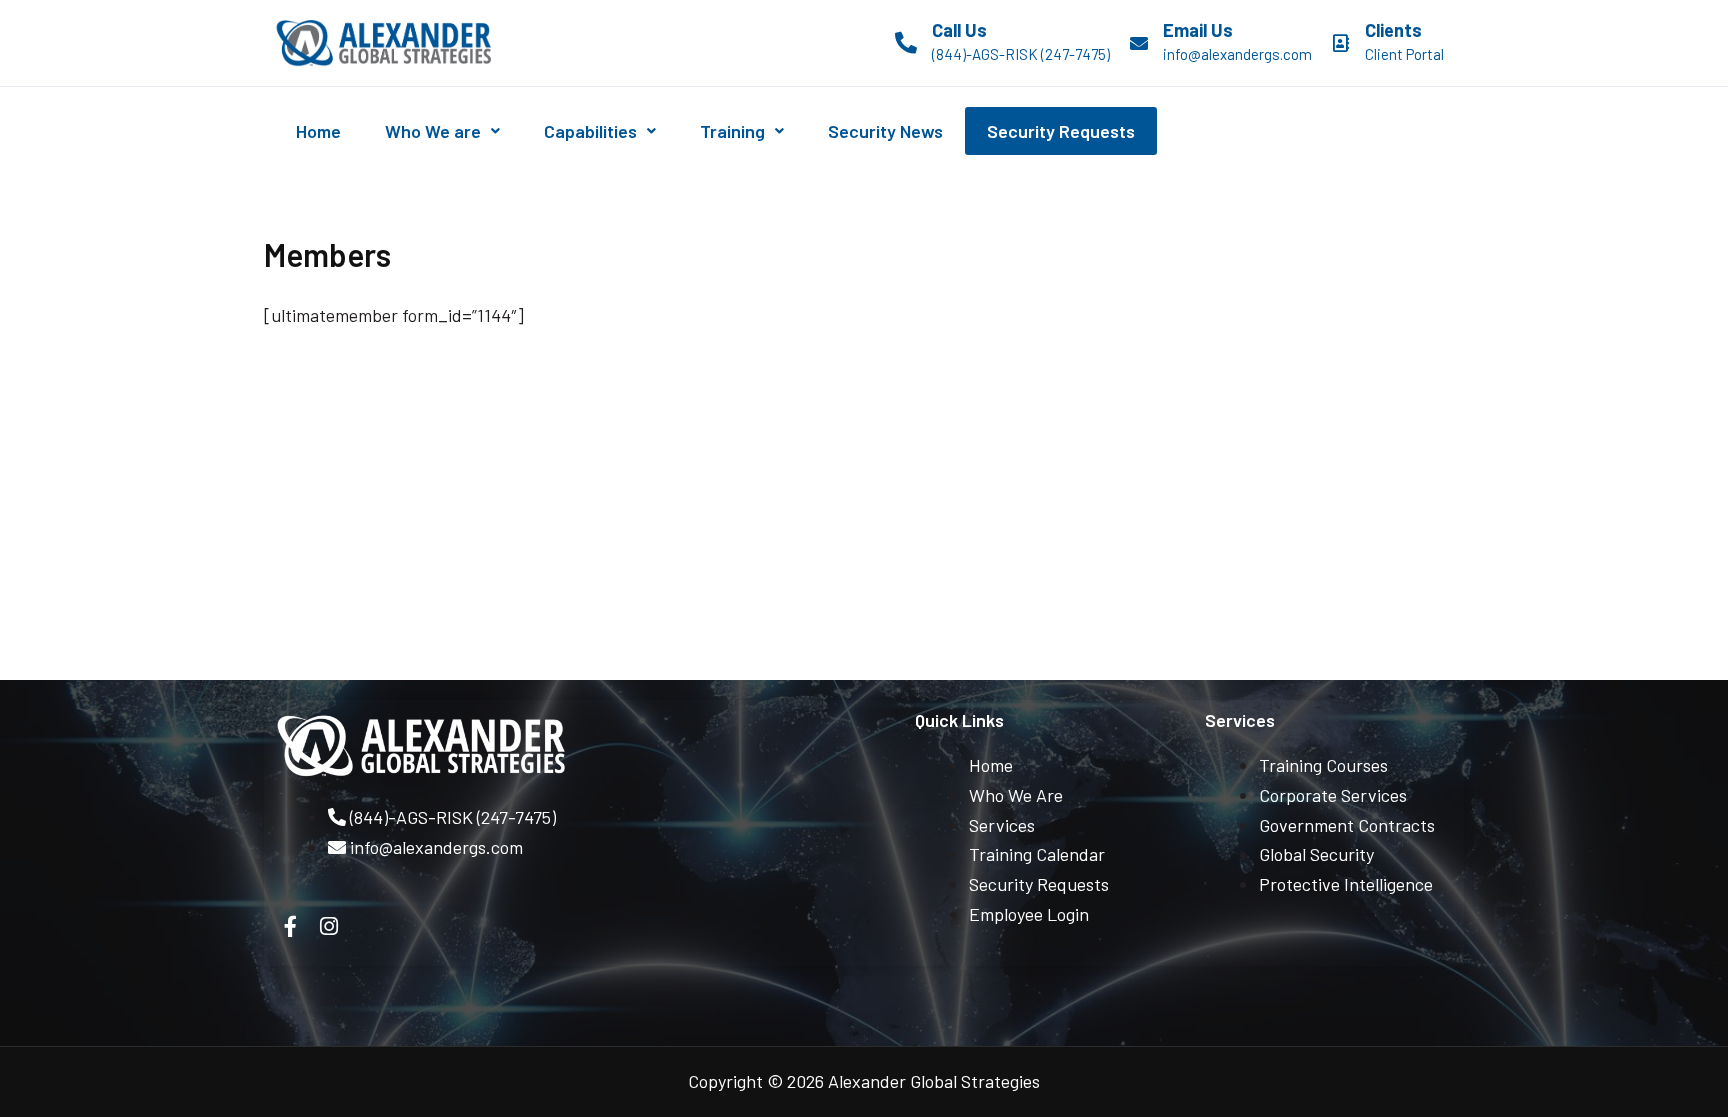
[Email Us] (1139, 43)
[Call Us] (906, 43)
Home (318, 131)
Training (732, 131)
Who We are (433, 131)
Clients (1393, 30)
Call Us (959, 30)
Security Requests (1061, 131)
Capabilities (590, 131)
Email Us (1198, 30)
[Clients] (1341, 43)
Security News (885, 131)
